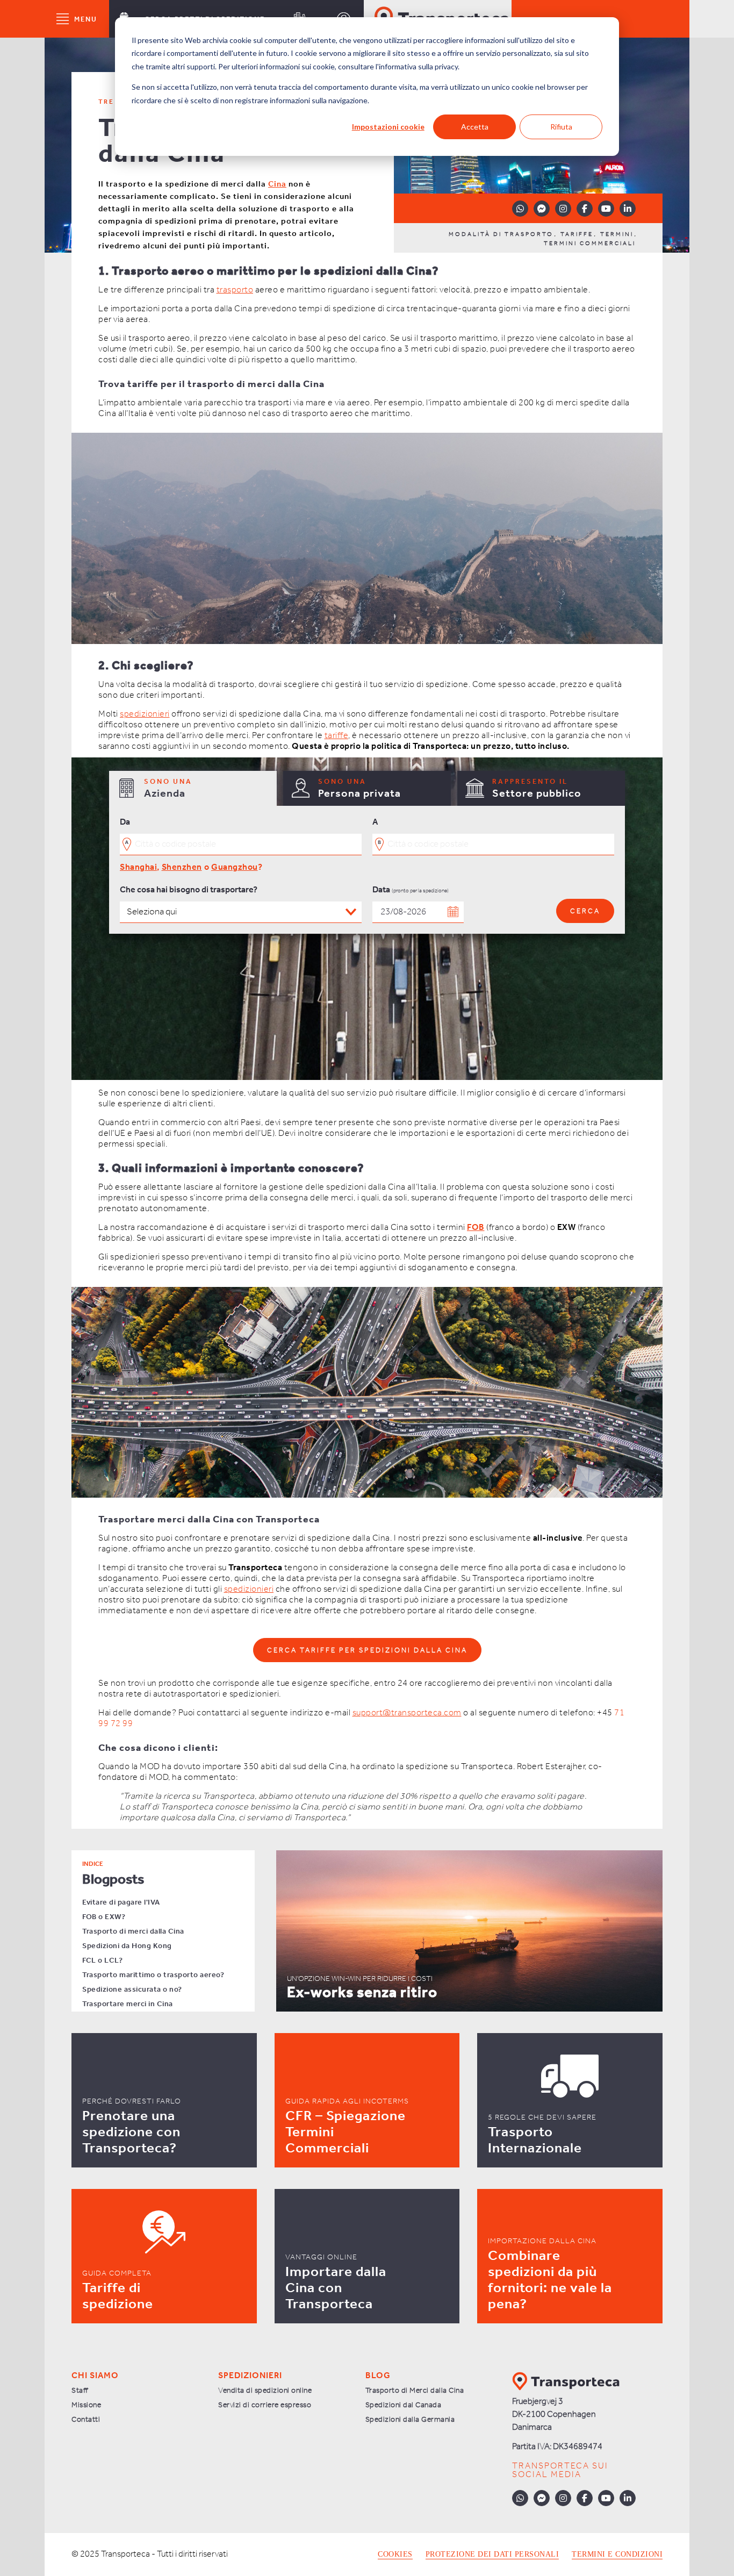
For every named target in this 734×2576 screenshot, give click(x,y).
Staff (80, 2391)
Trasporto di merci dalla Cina (133, 1932)
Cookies (395, 2554)
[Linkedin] (628, 209)
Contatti (86, 2420)
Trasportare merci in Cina (128, 2004)
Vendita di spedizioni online (265, 2391)
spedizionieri (145, 714)
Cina (277, 184)
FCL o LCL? (102, 1961)
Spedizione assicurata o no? (132, 1990)
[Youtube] (606, 209)
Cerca (585, 911)
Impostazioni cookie (388, 127)
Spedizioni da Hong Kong (127, 1946)
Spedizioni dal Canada (404, 2405)
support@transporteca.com (407, 1713)
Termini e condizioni (617, 2554)
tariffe (337, 736)
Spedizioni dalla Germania (410, 2420)
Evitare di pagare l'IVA (121, 1903)
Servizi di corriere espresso (265, 2405)
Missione (86, 2405)
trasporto (235, 290)
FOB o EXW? (104, 1917)
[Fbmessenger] (542, 209)
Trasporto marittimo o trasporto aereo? (153, 1975)
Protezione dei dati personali (492, 2554)
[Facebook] (585, 209)
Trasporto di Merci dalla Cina (415, 2391)
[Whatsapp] (520, 209)
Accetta (475, 127)
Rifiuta (561, 127)
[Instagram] (563, 209)
